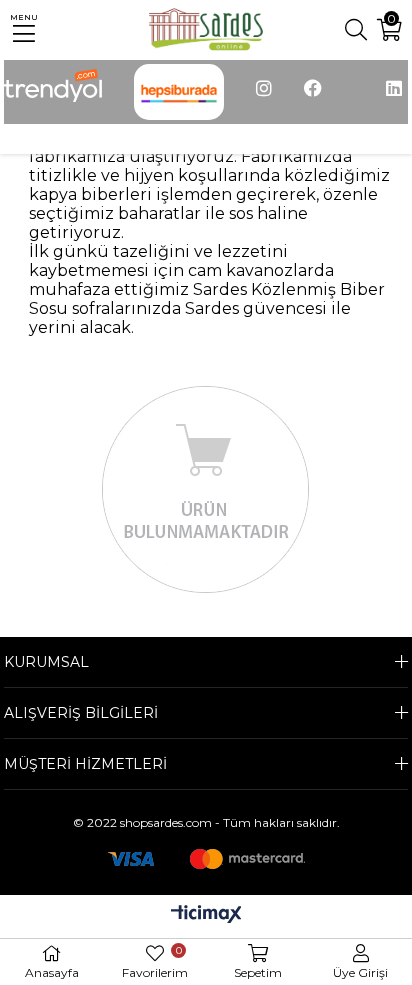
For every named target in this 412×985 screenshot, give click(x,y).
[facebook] (313, 99)
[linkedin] (394, 99)
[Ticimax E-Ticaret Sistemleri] (206, 915)
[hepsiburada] (179, 92)
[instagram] (264, 99)
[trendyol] (53, 90)
